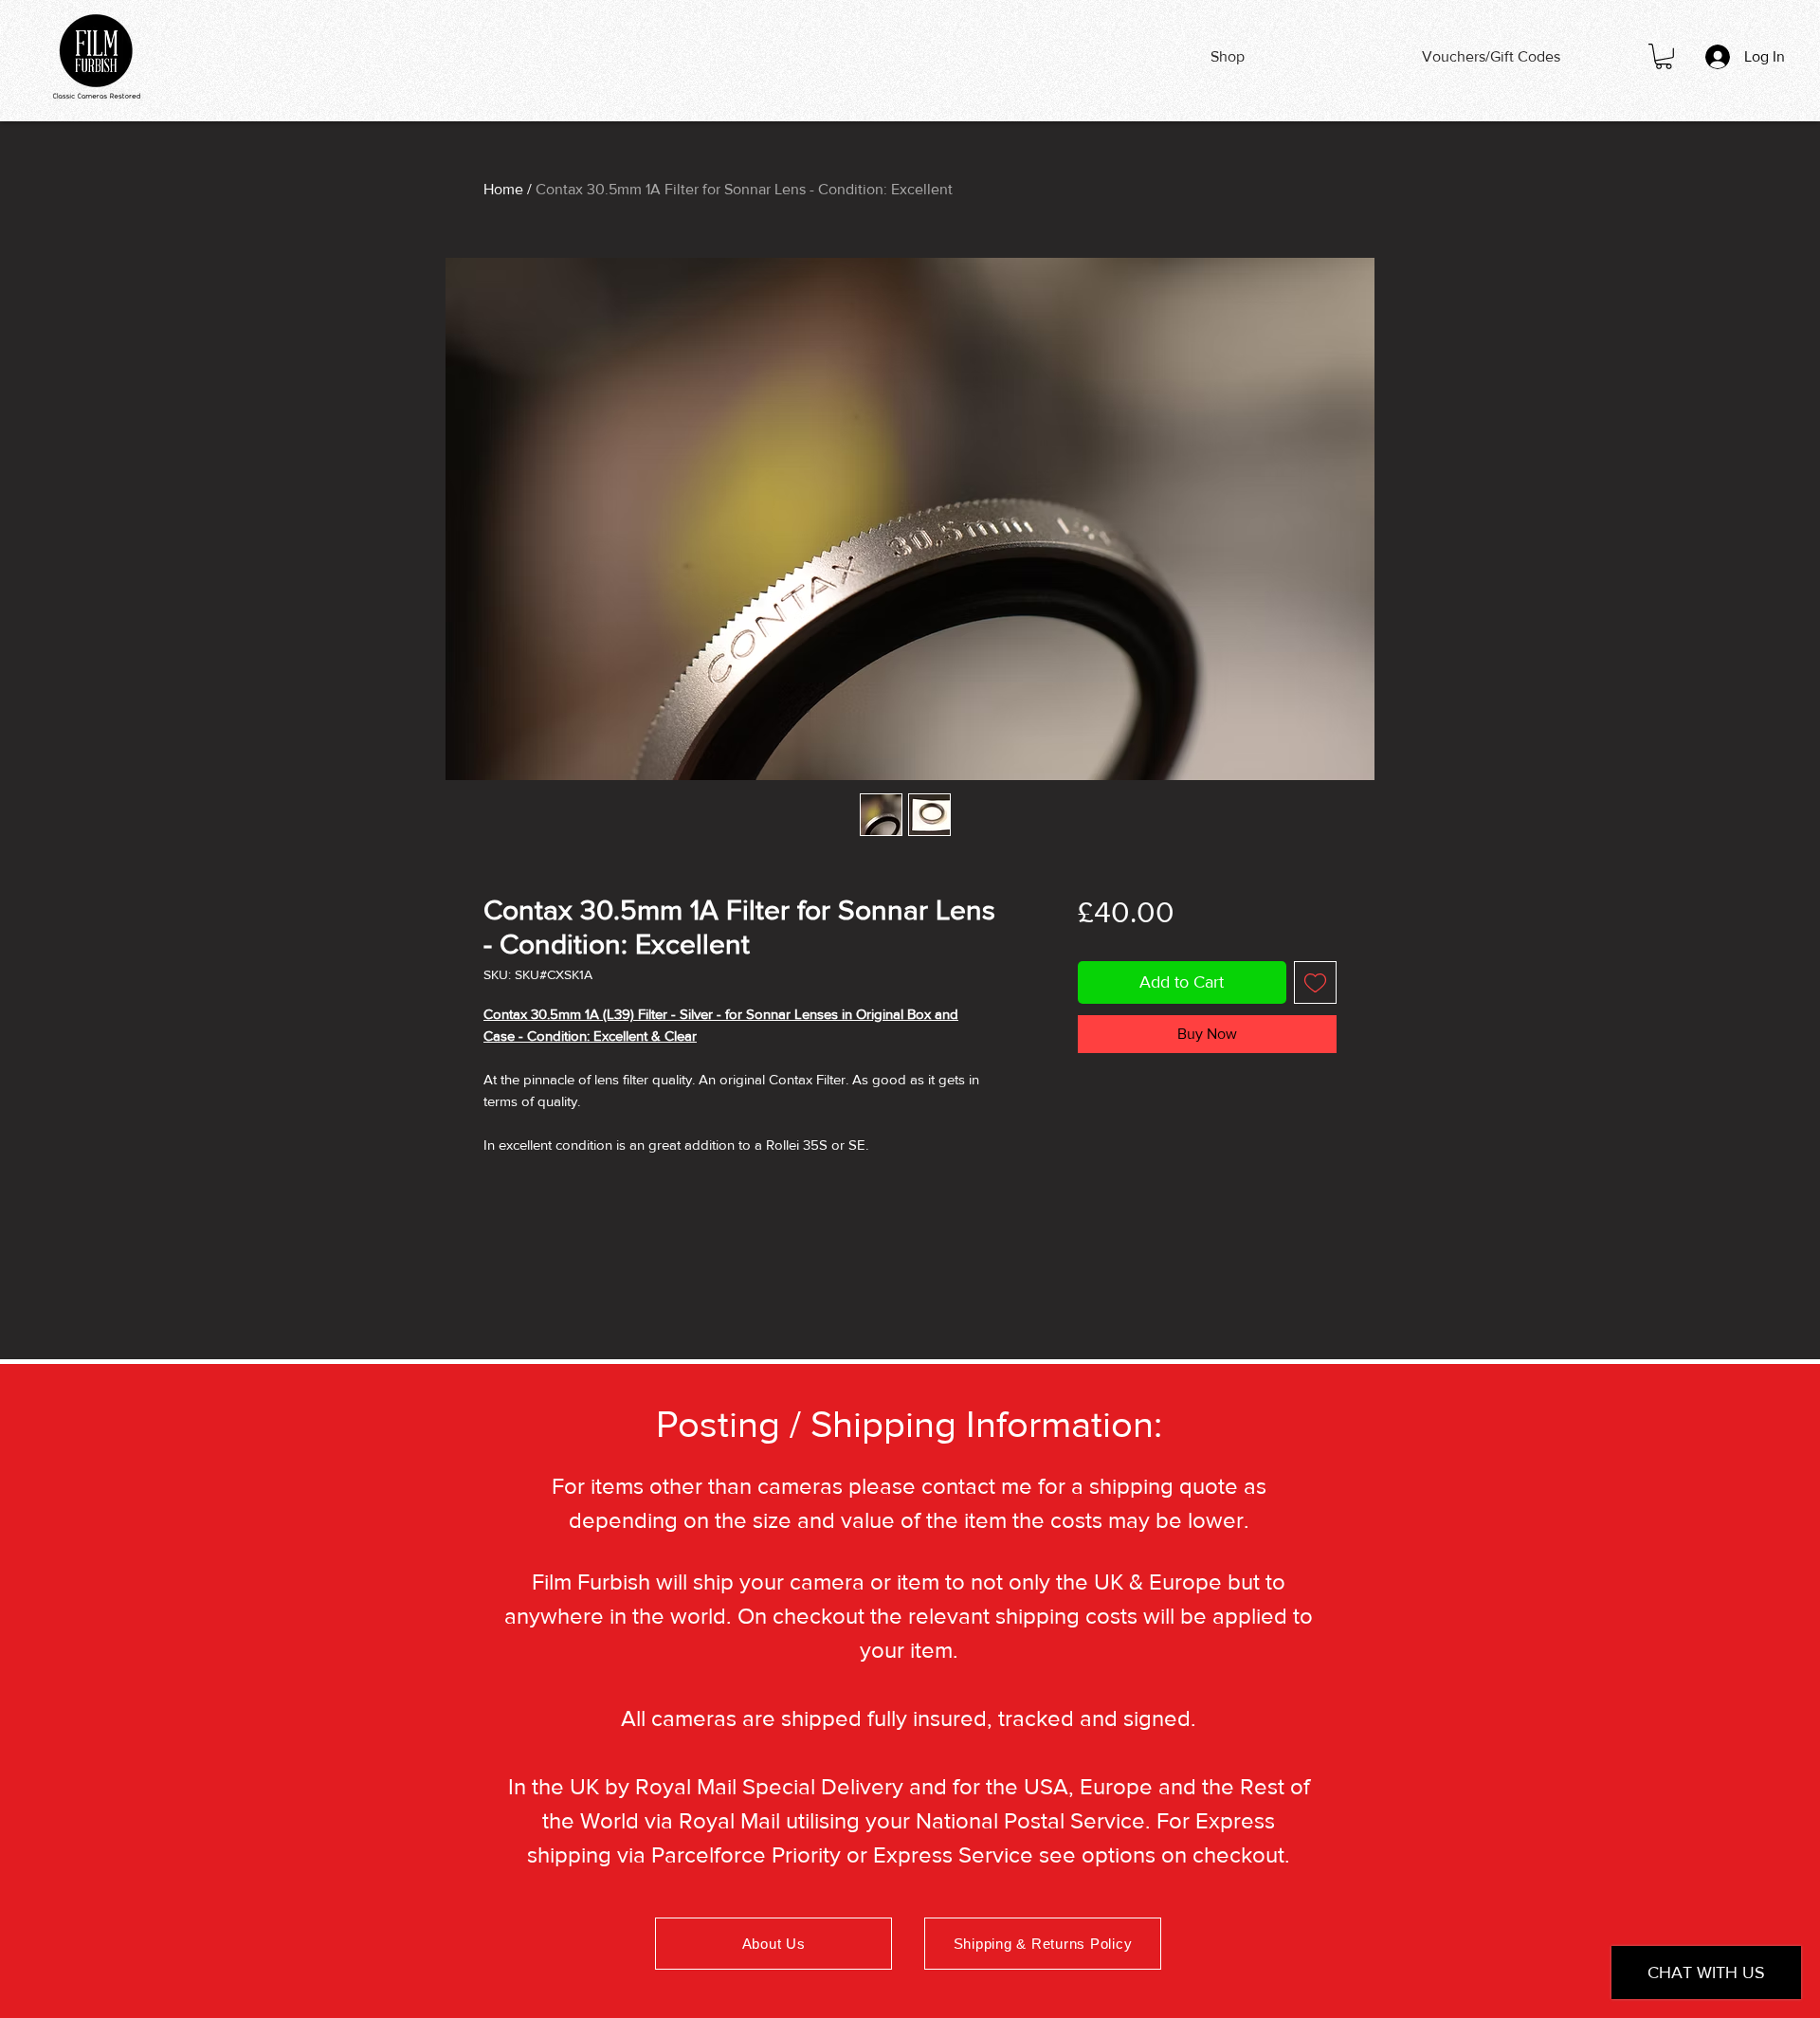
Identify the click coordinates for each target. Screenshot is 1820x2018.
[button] (1664, 56)
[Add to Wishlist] (1315, 982)
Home (503, 189)
